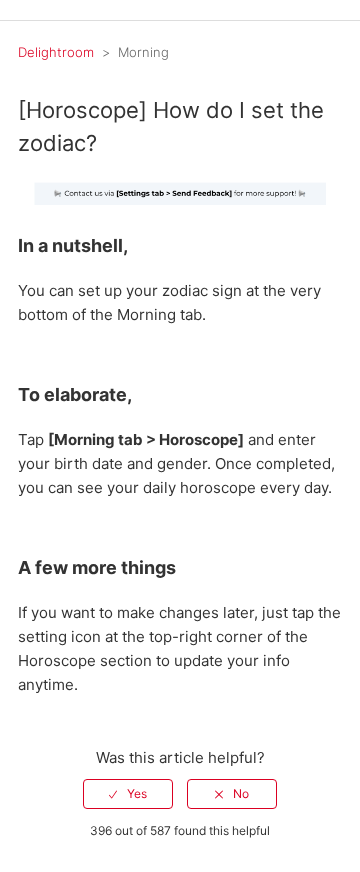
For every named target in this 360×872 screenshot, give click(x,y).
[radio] (128, 794)
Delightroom (56, 52)
